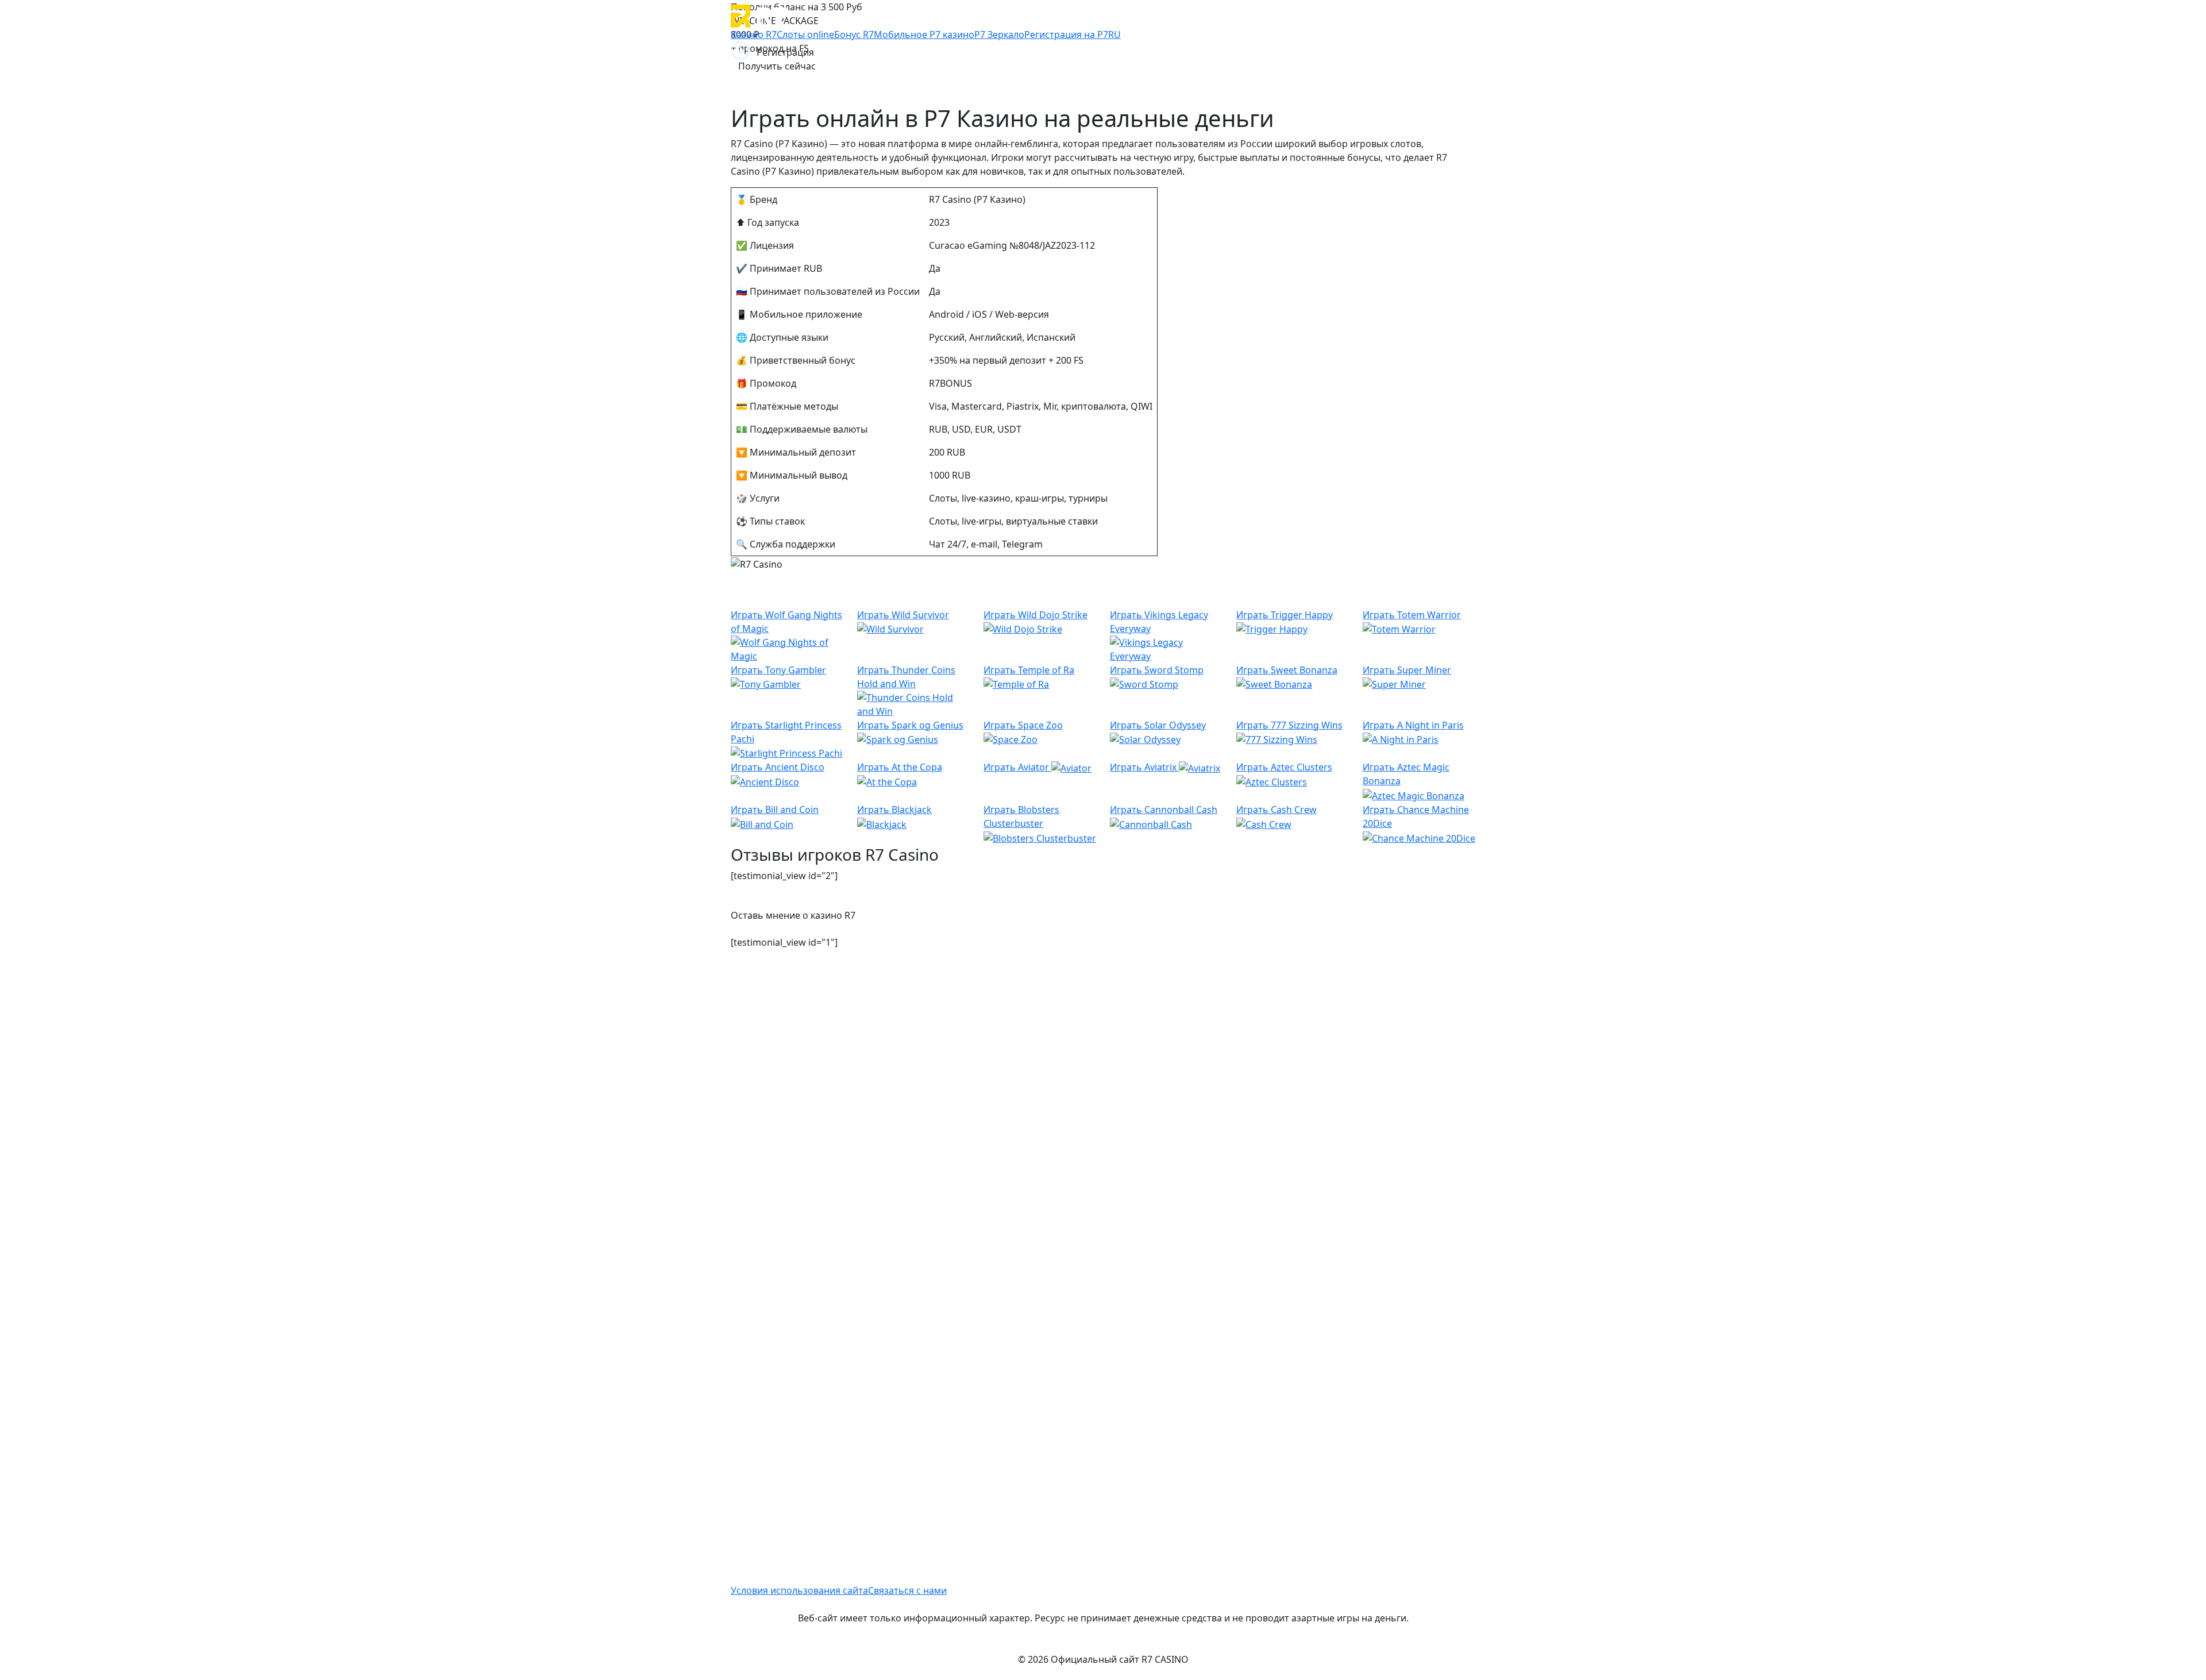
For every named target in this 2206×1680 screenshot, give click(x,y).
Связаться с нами (907, 1590)
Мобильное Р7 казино (924, 34)
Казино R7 (754, 34)
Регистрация (785, 52)
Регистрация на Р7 (1066, 34)
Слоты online (805, 34)
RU (1114, 34)
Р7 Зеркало (999, 34)
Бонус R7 (854, 34)
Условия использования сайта (799, 1590)
